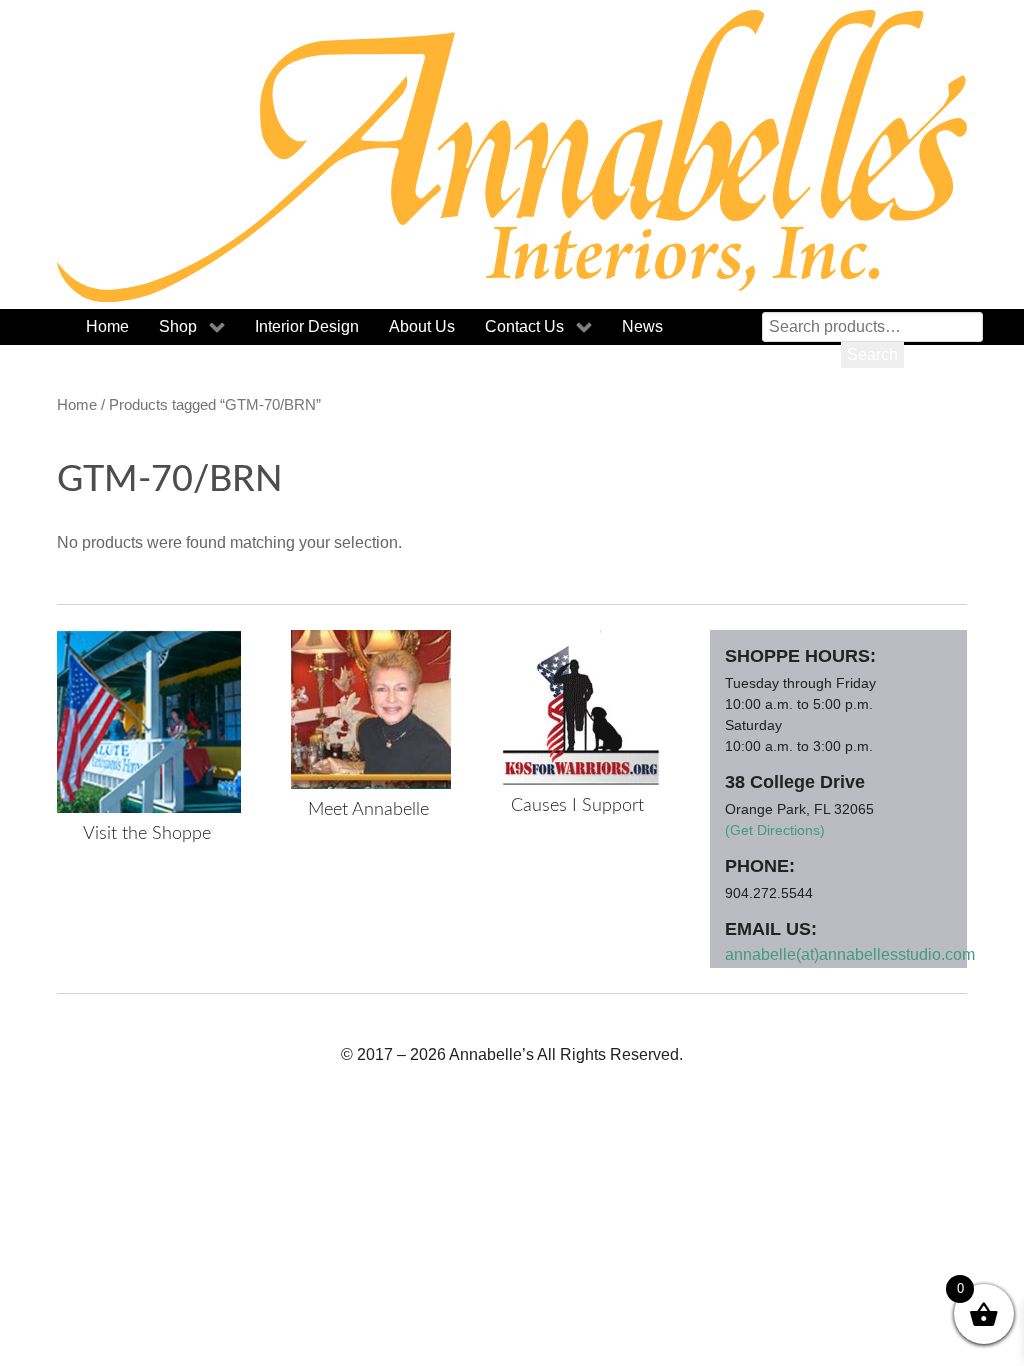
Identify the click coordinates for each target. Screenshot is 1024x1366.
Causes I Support (577, 806)
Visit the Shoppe (147, 834)
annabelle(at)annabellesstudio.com (850, 954)
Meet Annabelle (368, 810)
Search (872, 354)
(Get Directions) (775, 830)
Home (77, 405)
